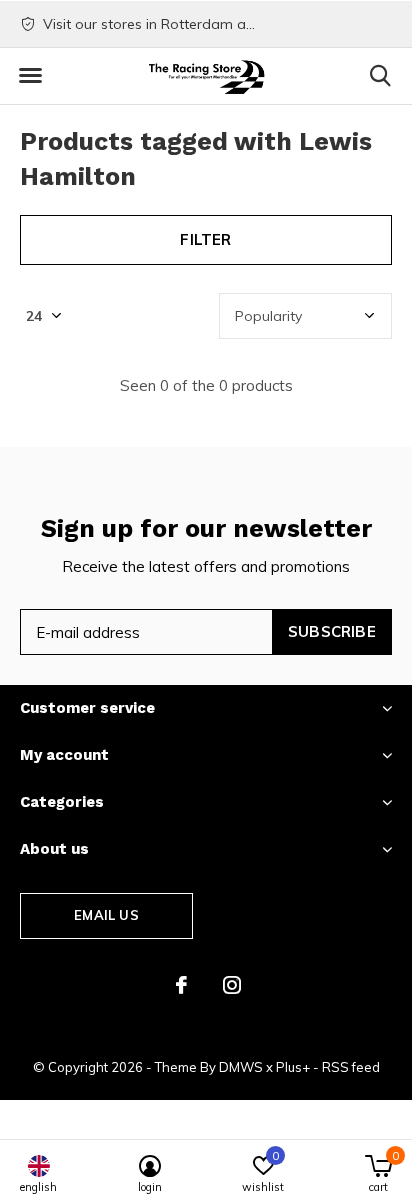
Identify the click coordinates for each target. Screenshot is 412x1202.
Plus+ (293, 1067)
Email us (106, 915)
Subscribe (332, 631)
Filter (205, 239)
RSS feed (351, 1067)
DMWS (241, 1067)
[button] (30, 76)
